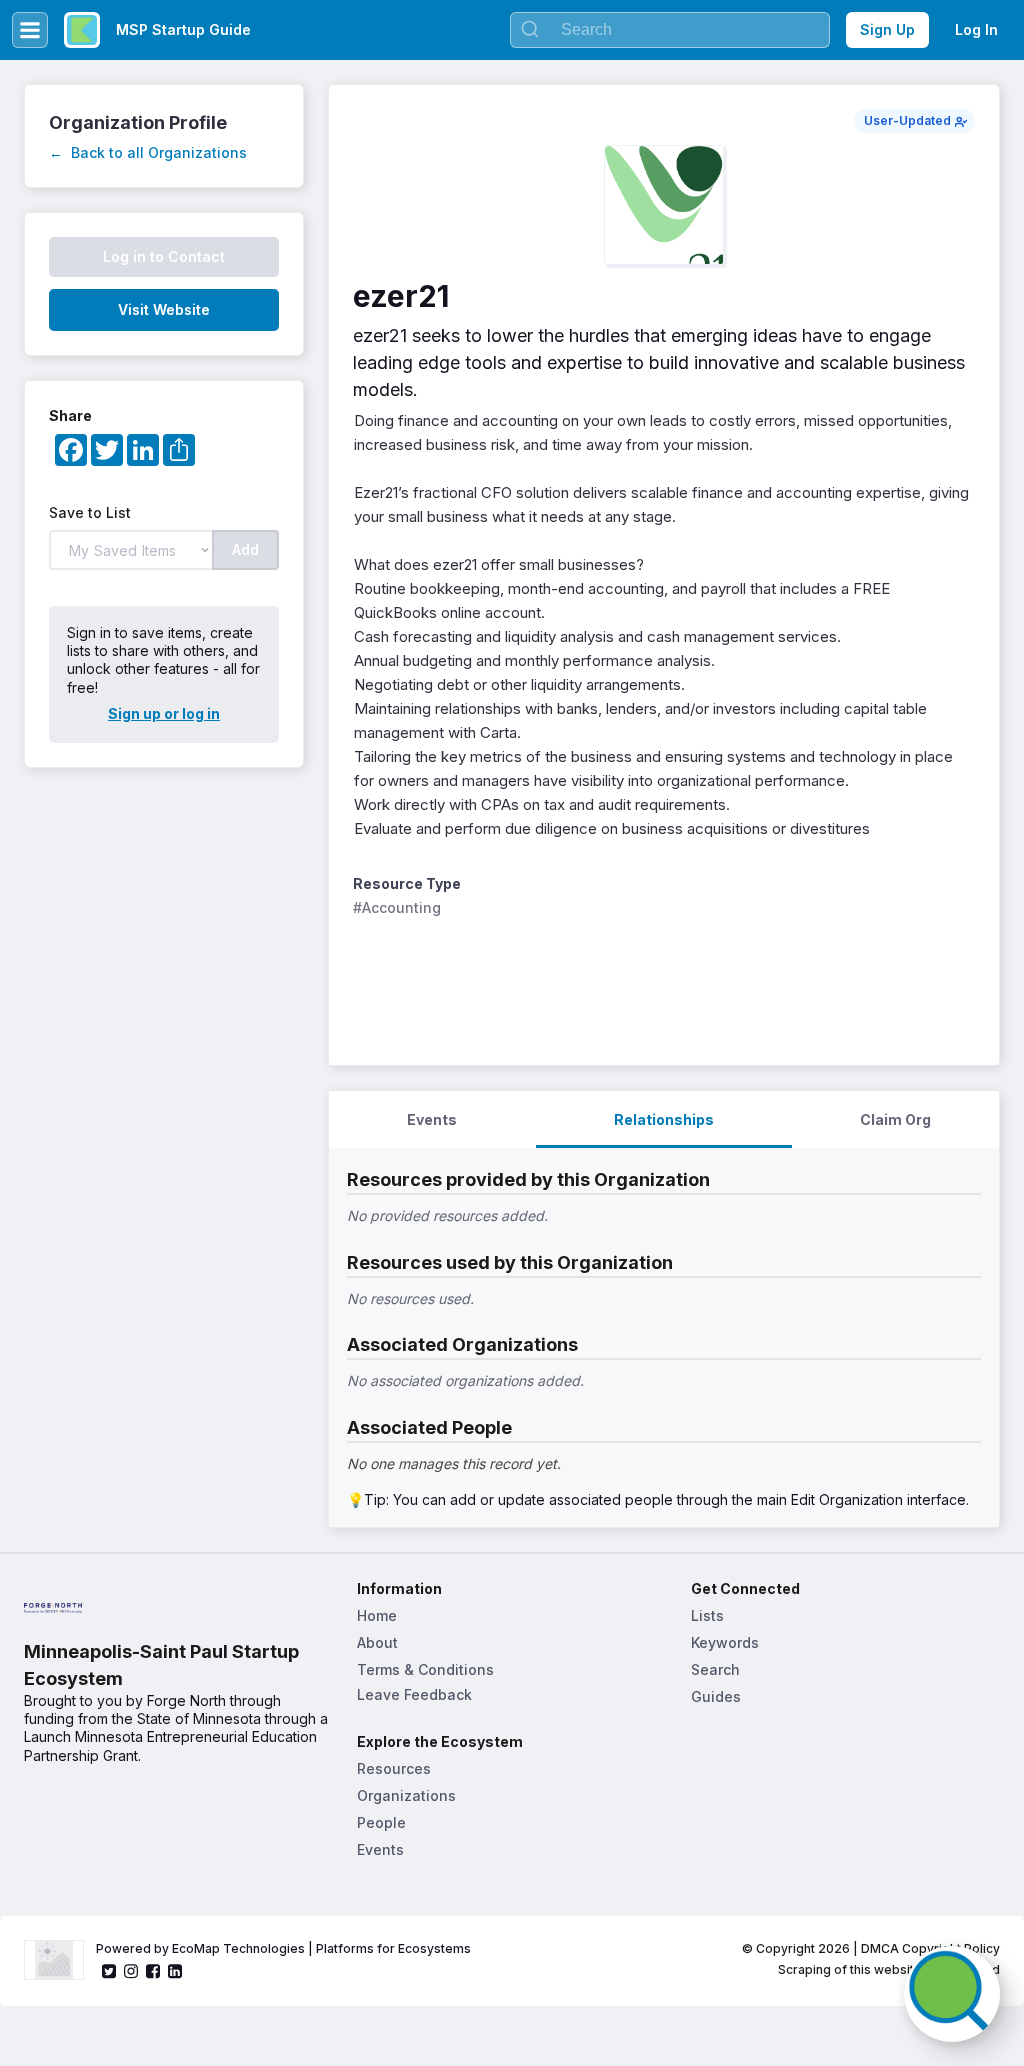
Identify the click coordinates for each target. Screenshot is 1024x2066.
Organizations (406, 1795)
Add (245, 549)
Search (715, 1669)
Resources (394, 1768)
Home (377, 1615)
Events (380, 1849)
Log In (976, 29)
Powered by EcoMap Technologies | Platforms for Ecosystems (283, 1948)
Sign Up (887, 29)
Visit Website (164, 309)
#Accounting (397, 907)
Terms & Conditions (425, 1669)
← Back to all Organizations (148, 152)
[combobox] (670, 30)
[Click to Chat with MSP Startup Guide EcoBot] (952, 1994)
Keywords (725, 1642)
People (381, 1822)
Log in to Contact (164, 256)
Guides (716, 1696)
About (377, 1642)
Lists (707, 1615)
